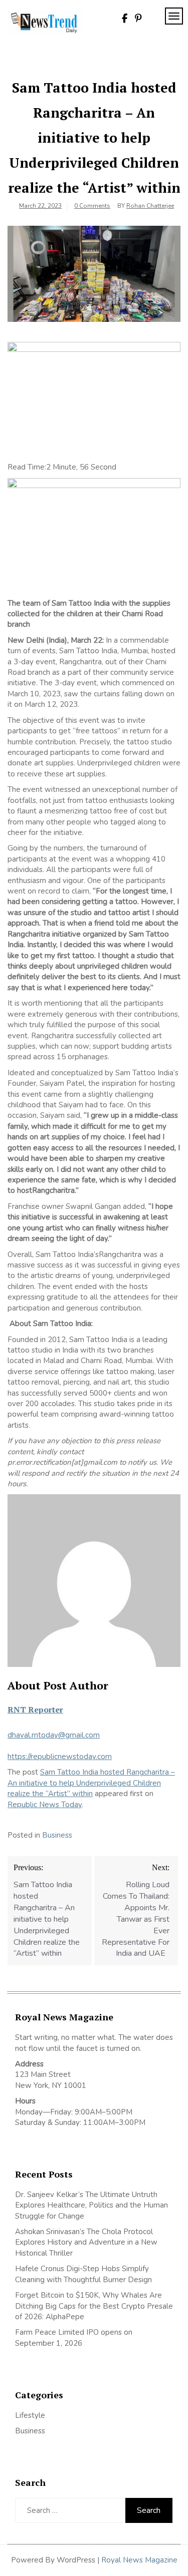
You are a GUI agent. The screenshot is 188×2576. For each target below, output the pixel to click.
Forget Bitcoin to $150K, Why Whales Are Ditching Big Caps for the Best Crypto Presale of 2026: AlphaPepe (94, 2306)
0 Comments (92, 206)
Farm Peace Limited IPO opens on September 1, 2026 (74, 2337)
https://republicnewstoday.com (60, 1757)
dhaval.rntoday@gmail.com (54, 1735)
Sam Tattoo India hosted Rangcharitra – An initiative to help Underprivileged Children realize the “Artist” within (91, 1783)
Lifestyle (30, 2415)
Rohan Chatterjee (150, 206)
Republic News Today (45, 1805)
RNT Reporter (35, 1709)
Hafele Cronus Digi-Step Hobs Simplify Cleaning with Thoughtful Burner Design (83, 2274)
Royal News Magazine (139, 2560)
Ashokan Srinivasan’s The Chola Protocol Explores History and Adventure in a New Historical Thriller (86, 2242)
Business (57, 1835)
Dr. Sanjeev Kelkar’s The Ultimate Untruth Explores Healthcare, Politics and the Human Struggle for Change (91, 2205)
